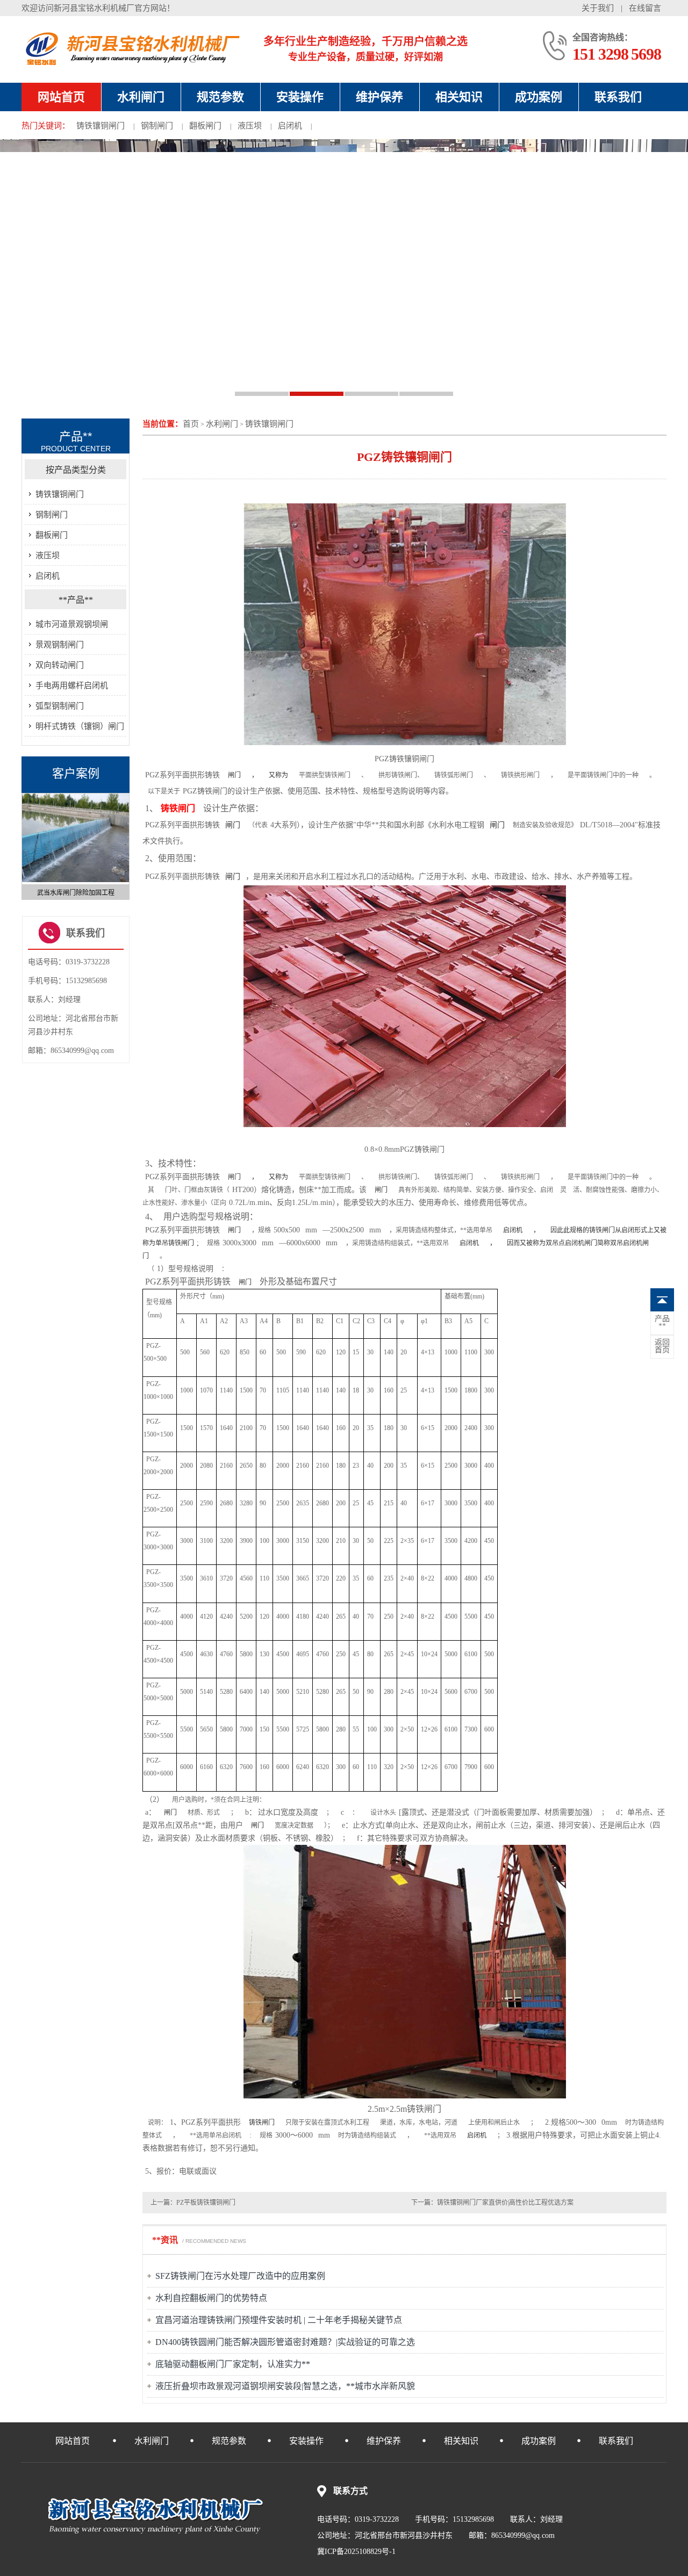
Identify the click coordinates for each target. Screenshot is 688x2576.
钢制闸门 (157, 126)
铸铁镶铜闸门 (101, 126)
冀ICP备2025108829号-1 (356, 2552)
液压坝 (250, 126)
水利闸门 (141, 97)
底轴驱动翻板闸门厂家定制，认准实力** (233, 2364)
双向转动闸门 (60, 665)
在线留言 (645, 8)
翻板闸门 (205, 126)
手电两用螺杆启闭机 (72, 686)
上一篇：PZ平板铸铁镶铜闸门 (193, 2203)
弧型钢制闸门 (60, 706)
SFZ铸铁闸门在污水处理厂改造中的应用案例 (240, 2276)
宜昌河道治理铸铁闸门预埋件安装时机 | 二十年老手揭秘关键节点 (279, 2320)
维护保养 (379, 97)
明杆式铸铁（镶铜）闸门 (80, 726)
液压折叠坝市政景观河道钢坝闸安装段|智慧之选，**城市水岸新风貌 (285, 2386)
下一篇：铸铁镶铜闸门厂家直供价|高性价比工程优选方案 (492, 2203)
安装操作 (300, 97)
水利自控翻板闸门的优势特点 (211, 2298)
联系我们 (618, 97)
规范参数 (220, 97)
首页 (191, 424)
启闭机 (290, 126)
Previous (27, 842)
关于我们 (598, 8)
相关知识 (459, 97)
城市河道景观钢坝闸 (72, 624)
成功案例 (539, 97)
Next (124, 842)
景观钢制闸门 (60, 645)
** (662, 1323)
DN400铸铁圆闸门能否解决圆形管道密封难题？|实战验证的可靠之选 (285, 2342)
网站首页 (61, 97)
